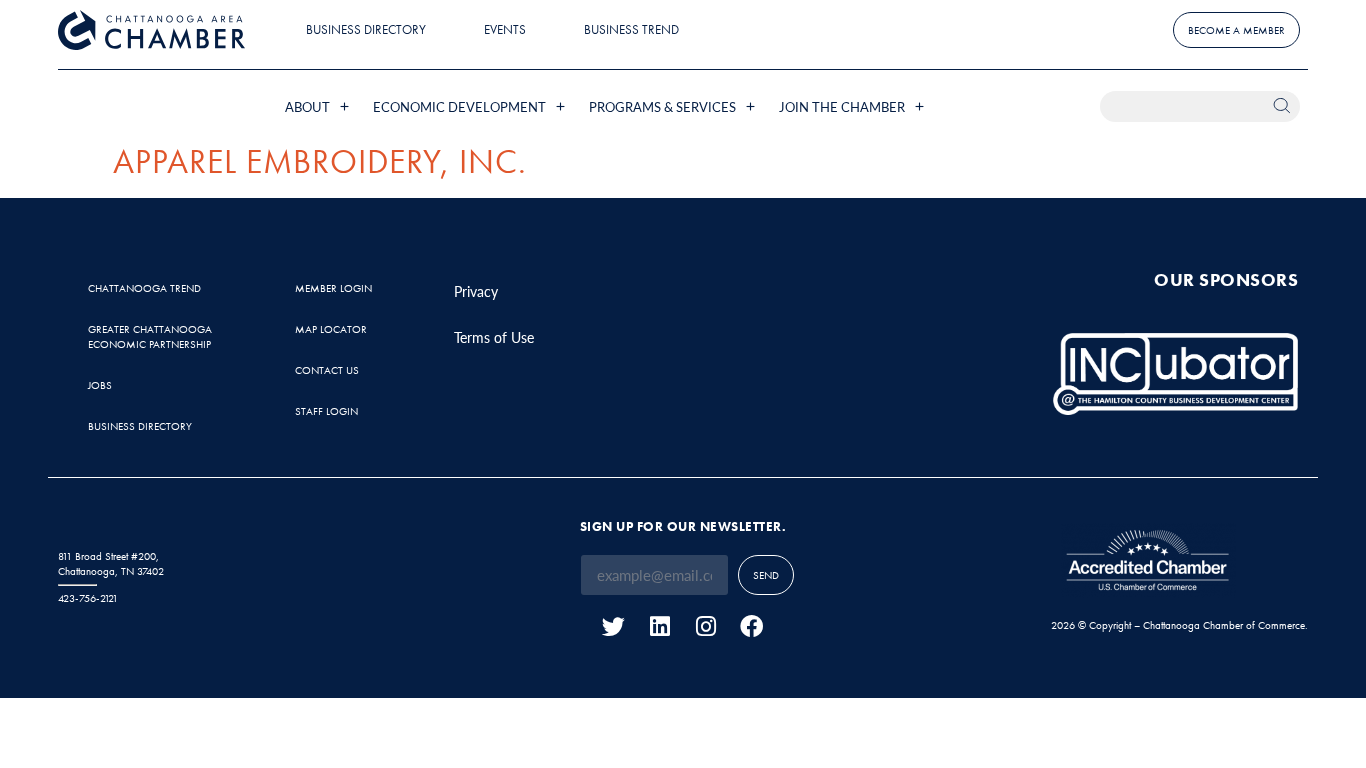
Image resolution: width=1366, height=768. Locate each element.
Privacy (476, 291)
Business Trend (631, 29)
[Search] (1284, 106)
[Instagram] (705, 626)
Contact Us (327, 370)
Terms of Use (494, 337)
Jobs (100, 385)
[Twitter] (613, 626)
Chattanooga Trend (144, 288)
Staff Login (326, 411)
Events (505, 29)
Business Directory (366, 29)
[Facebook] (751, 626)
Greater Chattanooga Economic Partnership (150, 336)
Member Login (333, 288)
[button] (319, 106)
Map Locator (331, 329)
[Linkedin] (659, 626)
